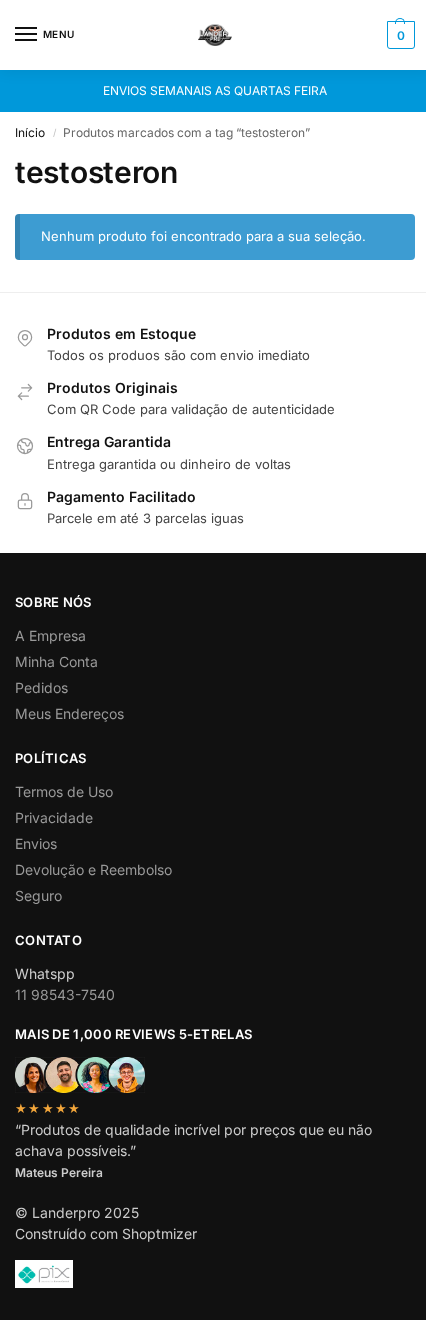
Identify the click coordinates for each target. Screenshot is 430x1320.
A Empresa (50, 635)
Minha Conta (56, 661)
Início (30, 132)
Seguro (38, 895)
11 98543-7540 (65, 994)
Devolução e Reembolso (93, 869)
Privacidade (54, 817)
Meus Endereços (69, 713)
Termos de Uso (64, 791)
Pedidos (41, 687)
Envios (36, 843)
